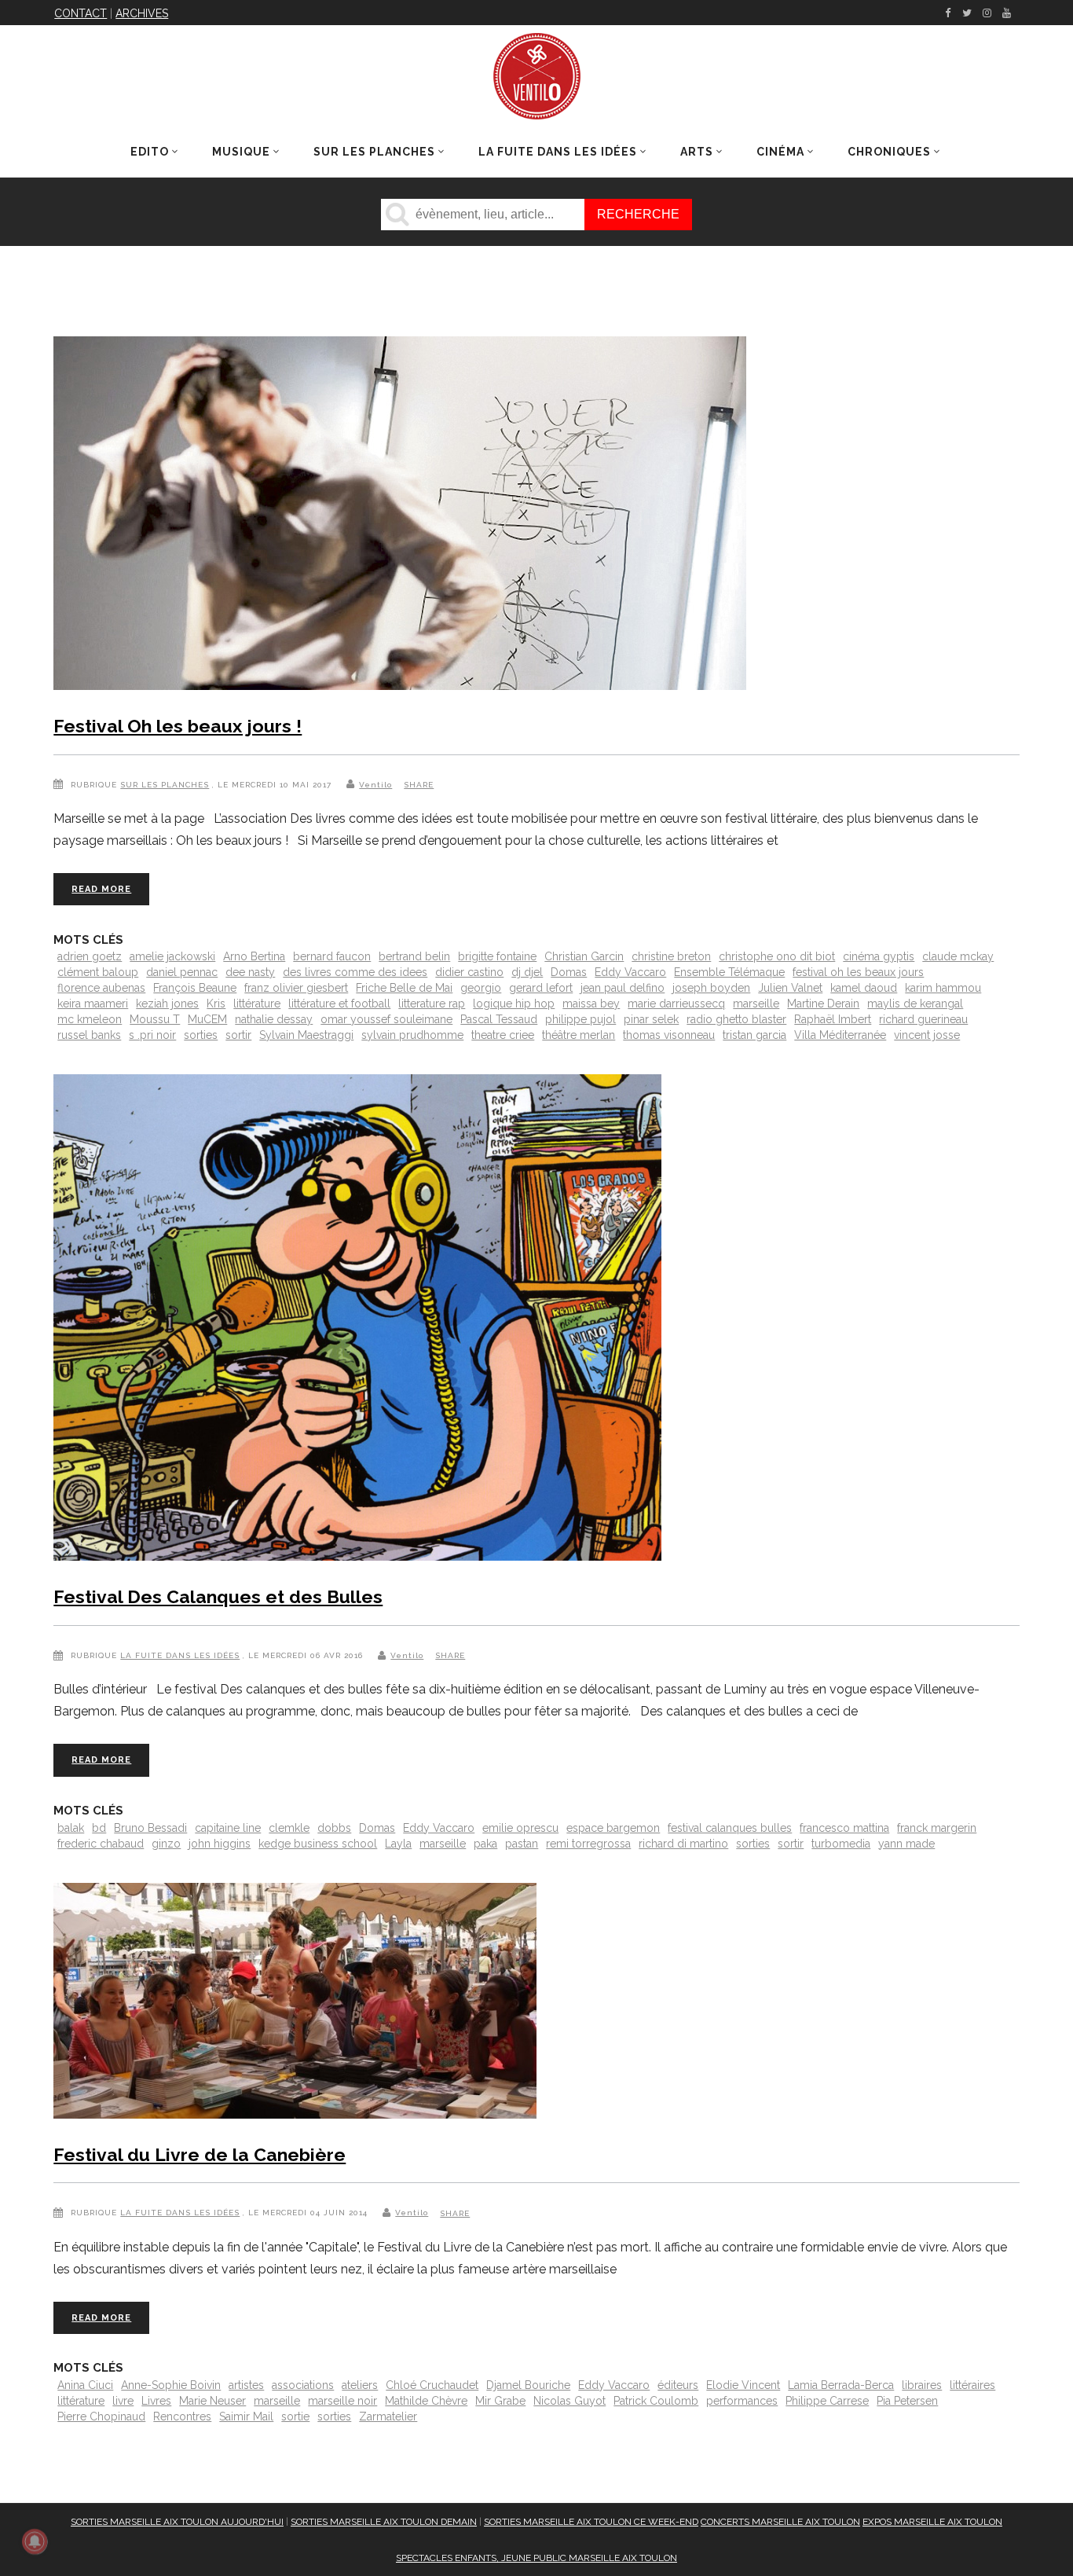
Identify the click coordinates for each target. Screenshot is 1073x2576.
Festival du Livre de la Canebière (200, 2154)
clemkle (289, 1828)
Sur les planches (165, 785)
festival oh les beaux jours (858, 972)
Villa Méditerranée (840, 1035)
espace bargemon (613, 1828)
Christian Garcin (584, 956)
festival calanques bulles (730, 1828)
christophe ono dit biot (777, 956)
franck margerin (937, 1828)
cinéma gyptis (879, 956)
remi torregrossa (588, 1844)
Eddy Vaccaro (630, 972)
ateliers (360, 2385)
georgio (481, 988)
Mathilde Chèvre (426, 2401)
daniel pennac (182, 972)
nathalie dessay (274, 1019)
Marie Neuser (212, 2401)
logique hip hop (514, 1004)
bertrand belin (414, 956)
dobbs (334, 1828)
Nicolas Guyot (569, 2401)
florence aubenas (101, 988)
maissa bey (591, 1004)
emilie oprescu (520, 1828)
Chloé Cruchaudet (432, 2385)
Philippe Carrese (827, 2401)
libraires (922, 2385)
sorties (201, 1035)
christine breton (671, 956)
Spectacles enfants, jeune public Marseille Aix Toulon (536, 2558)
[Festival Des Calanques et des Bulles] (357, 1321)
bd (99, 1828)
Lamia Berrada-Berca (841, 2385)
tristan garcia (754, 1035)
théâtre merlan (579, 1035)
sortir (238, 1035)
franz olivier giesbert (296, 988)
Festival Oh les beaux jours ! (178, 726)
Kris (216, 1004)
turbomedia (841, 1844)
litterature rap (432, 1004)
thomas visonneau (669, 1035)
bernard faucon (332, 956)
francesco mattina (844, 1828)
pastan (522, 1844)
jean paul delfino (623, 988)
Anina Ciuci (85, 2385)
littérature (257, 1004)
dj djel (527, 972)
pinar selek (651, 1019)
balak (71, 1828)
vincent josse (927, 1035)
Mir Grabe (500, 2401)
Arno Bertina (254, 956)
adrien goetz (90, 956)
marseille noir (342, 2401)
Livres (156, 2401)
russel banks (89, 1035)
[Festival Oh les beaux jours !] (400, 516)
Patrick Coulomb (656, 2401)
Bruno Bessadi (150, 1828)
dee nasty (250, 972)
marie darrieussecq (676, 1004)
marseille (756, 1004)
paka (485, 1844)
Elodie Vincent (743, 2385)
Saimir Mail (246, 2416)
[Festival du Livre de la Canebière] (295, 2004)
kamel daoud (864, 988)
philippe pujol (580, 1019)
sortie (295, 2416)
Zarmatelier (388, 2416)
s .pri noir (152, 1035)
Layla (398, 1844)
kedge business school (318, 1844)
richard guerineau (923, 1019)
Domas (569, 972)
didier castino (469, 972)
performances (742, 2401)
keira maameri (93, 1004)
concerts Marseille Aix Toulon (780, 2522)
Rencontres (182, 2416)
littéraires (972, 2385)
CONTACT (81, 13)
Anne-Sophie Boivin (171, 2385)
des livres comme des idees (355, 972)
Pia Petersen (907, 2401)
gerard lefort (541, 988)
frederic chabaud (101, 1844)
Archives (142, 13)
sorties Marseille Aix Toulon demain (384, 2522)
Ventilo (375, 785)
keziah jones (167, 1004)
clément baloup (98, 972)
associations (303, 2385)
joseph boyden (711, 988)
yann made (906, 1844)
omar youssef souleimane (386, 1019)
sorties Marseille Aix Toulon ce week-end (591, 2522)
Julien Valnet (790, 988)
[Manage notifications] (35, 2541)
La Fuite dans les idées (180, 1655)
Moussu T (155, 1019)
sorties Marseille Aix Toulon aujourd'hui (177, 2522)
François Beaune (195, 988)
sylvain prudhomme (412, 1035)
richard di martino (683, 1844)
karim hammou (943, 988)
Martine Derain (823, 1004)
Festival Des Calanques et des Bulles (218, 1596)
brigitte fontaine (497, 956)
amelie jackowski (172, 956)
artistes (246, 2385)
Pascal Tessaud (499, 1019)
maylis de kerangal (915, 1004)
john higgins (220, 1844)
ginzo (166, 1844)
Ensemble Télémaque (729, 972)
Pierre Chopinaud (101, 2416)
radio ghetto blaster (736, 1019)
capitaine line (228, 1828)
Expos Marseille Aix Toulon (932, 2522)
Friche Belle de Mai (404, 988)
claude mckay (958, 956)
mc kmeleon (90, 1019)
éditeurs (678, 2385)
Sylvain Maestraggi (306, 1035)
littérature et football (339, 1004)
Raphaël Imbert (833, 1019)
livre (123, 2401)
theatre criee (503, 1035)
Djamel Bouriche (528, 2385)
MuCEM (207, 1019)
